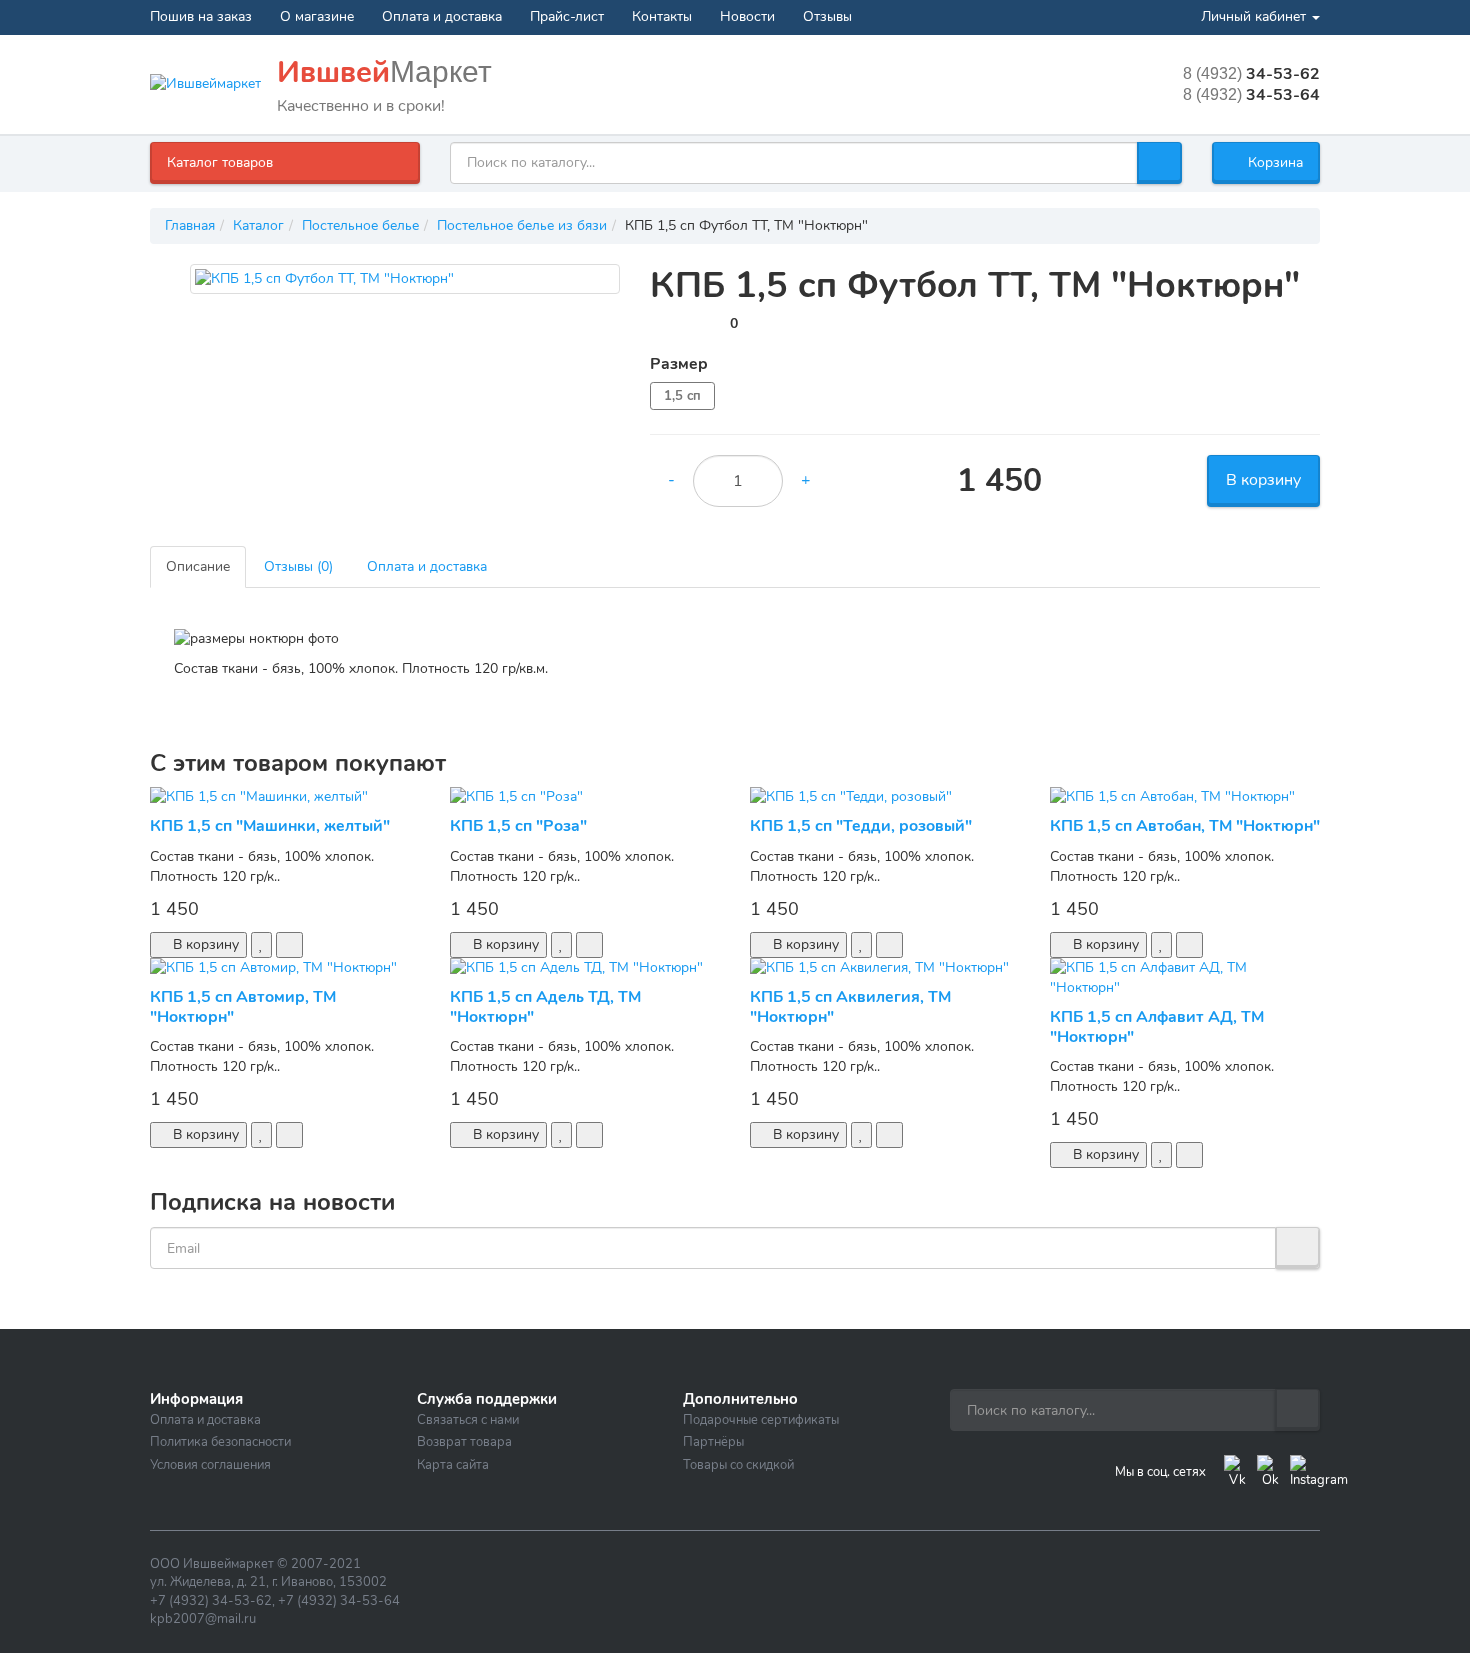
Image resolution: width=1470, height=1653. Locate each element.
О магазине (317, 16)
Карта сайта (453, 1465)
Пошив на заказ (201, 16)
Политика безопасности (220, 1442)
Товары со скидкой (738, 1465)
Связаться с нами (468, 1420)
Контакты (662, 16)
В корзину (1263, 480)
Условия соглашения (210, 1465)
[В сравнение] (289, 945)
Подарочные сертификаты (761, 1420)
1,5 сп (682, 396)
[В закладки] (261, 945)
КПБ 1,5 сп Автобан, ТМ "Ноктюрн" (1185, 826)
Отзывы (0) (298, 566)
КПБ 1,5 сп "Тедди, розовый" (861, 826)
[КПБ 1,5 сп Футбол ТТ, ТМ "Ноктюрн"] (405, 279)
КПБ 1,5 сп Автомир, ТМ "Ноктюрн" (243, 1006)
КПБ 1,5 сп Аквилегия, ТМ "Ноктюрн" (850, 1006)
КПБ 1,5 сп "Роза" (518, 826)
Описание (198, 566)
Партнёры (713, 1442)
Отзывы (827, 16)
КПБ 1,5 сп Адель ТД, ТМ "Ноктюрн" (545, 1006)
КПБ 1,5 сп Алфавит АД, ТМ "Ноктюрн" (1157, 1026)
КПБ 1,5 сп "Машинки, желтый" (270, 826)
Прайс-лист (567, 16)
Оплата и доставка (442, 16)
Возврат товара (464, 1442)
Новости (747, 16)
